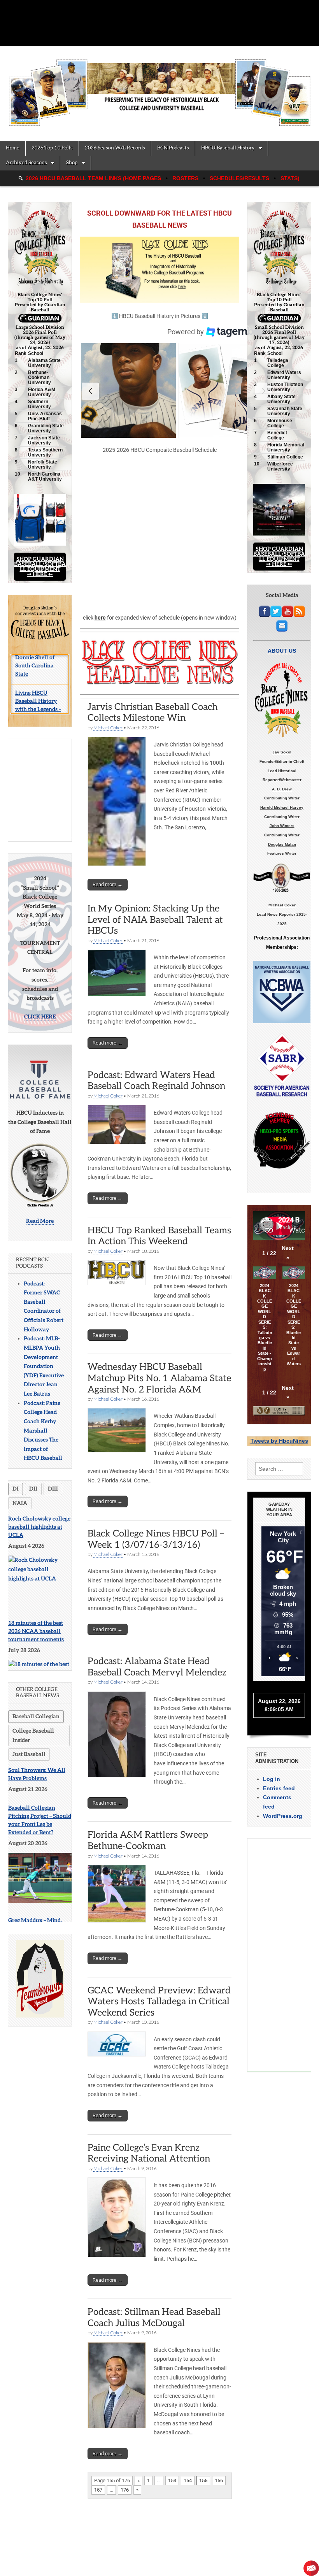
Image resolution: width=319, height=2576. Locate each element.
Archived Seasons (26, 163)
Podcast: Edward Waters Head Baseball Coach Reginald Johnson (156, 1081)
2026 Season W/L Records (115, 148)
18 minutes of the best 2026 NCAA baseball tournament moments (36, 1623)
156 (219, 2480)
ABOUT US (282, 651)
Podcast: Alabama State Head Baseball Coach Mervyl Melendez (157, 1667)
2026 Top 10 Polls (52, 148)
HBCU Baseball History (228, 148)
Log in (272, 1779)
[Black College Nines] (159, 88)
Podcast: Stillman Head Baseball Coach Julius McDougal (154, 2318)
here (100, 618)
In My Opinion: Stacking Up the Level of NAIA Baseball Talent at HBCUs (155, 920)
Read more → (108, 884)
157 (98, 2490)
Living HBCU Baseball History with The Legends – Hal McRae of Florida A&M (39, 679)
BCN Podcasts (173, 148)
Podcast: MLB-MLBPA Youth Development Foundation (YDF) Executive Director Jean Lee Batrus (44, 1358)
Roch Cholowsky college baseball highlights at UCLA (39, 1519)
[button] (129, 391)
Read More (40, 1213)
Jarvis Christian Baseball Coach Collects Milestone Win (152, 713)
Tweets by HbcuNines (279, 1441)
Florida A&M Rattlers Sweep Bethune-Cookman (148, 1840)
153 (172, 2480)
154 (188, 2480)
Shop (72, 163)
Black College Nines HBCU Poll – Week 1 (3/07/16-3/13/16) (156, 1539)
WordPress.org (283, 1816)
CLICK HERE (40, 1009)
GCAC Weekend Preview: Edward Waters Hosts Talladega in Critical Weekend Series (159, 2002)
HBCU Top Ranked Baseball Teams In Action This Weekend (159, 1236)
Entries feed (279, 1788)
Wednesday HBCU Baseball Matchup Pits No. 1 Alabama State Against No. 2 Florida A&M (159, 1378)
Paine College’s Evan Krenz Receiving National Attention (149, 2153)
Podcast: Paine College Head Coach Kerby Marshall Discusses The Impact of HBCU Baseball (43, 1423)
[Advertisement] (58, 781)
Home (13, 148)
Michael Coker (108, 728)
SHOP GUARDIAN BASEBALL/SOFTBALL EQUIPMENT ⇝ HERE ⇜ (40, 567)
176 (125, 2490)
